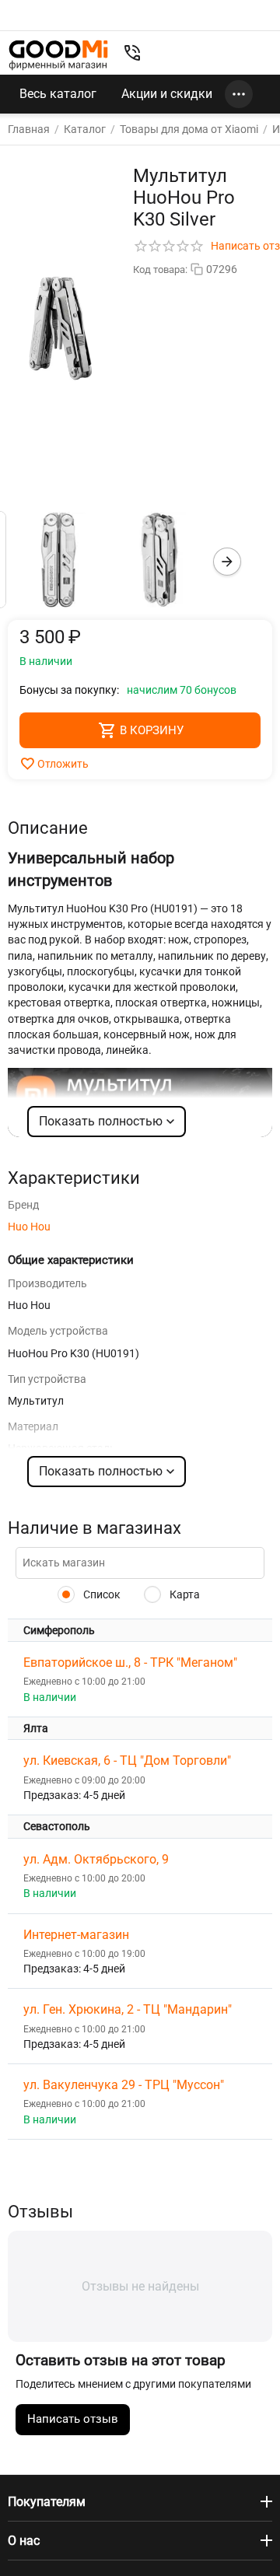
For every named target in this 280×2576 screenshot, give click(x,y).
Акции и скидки (167, 94)
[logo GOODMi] (58, 55)
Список (101, 1594)
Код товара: (160, 269)
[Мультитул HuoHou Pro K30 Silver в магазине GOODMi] (61, 328)
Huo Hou (29, 1227)
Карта (184, 1594)
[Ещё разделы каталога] (239, 94)
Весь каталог (58, 94)
